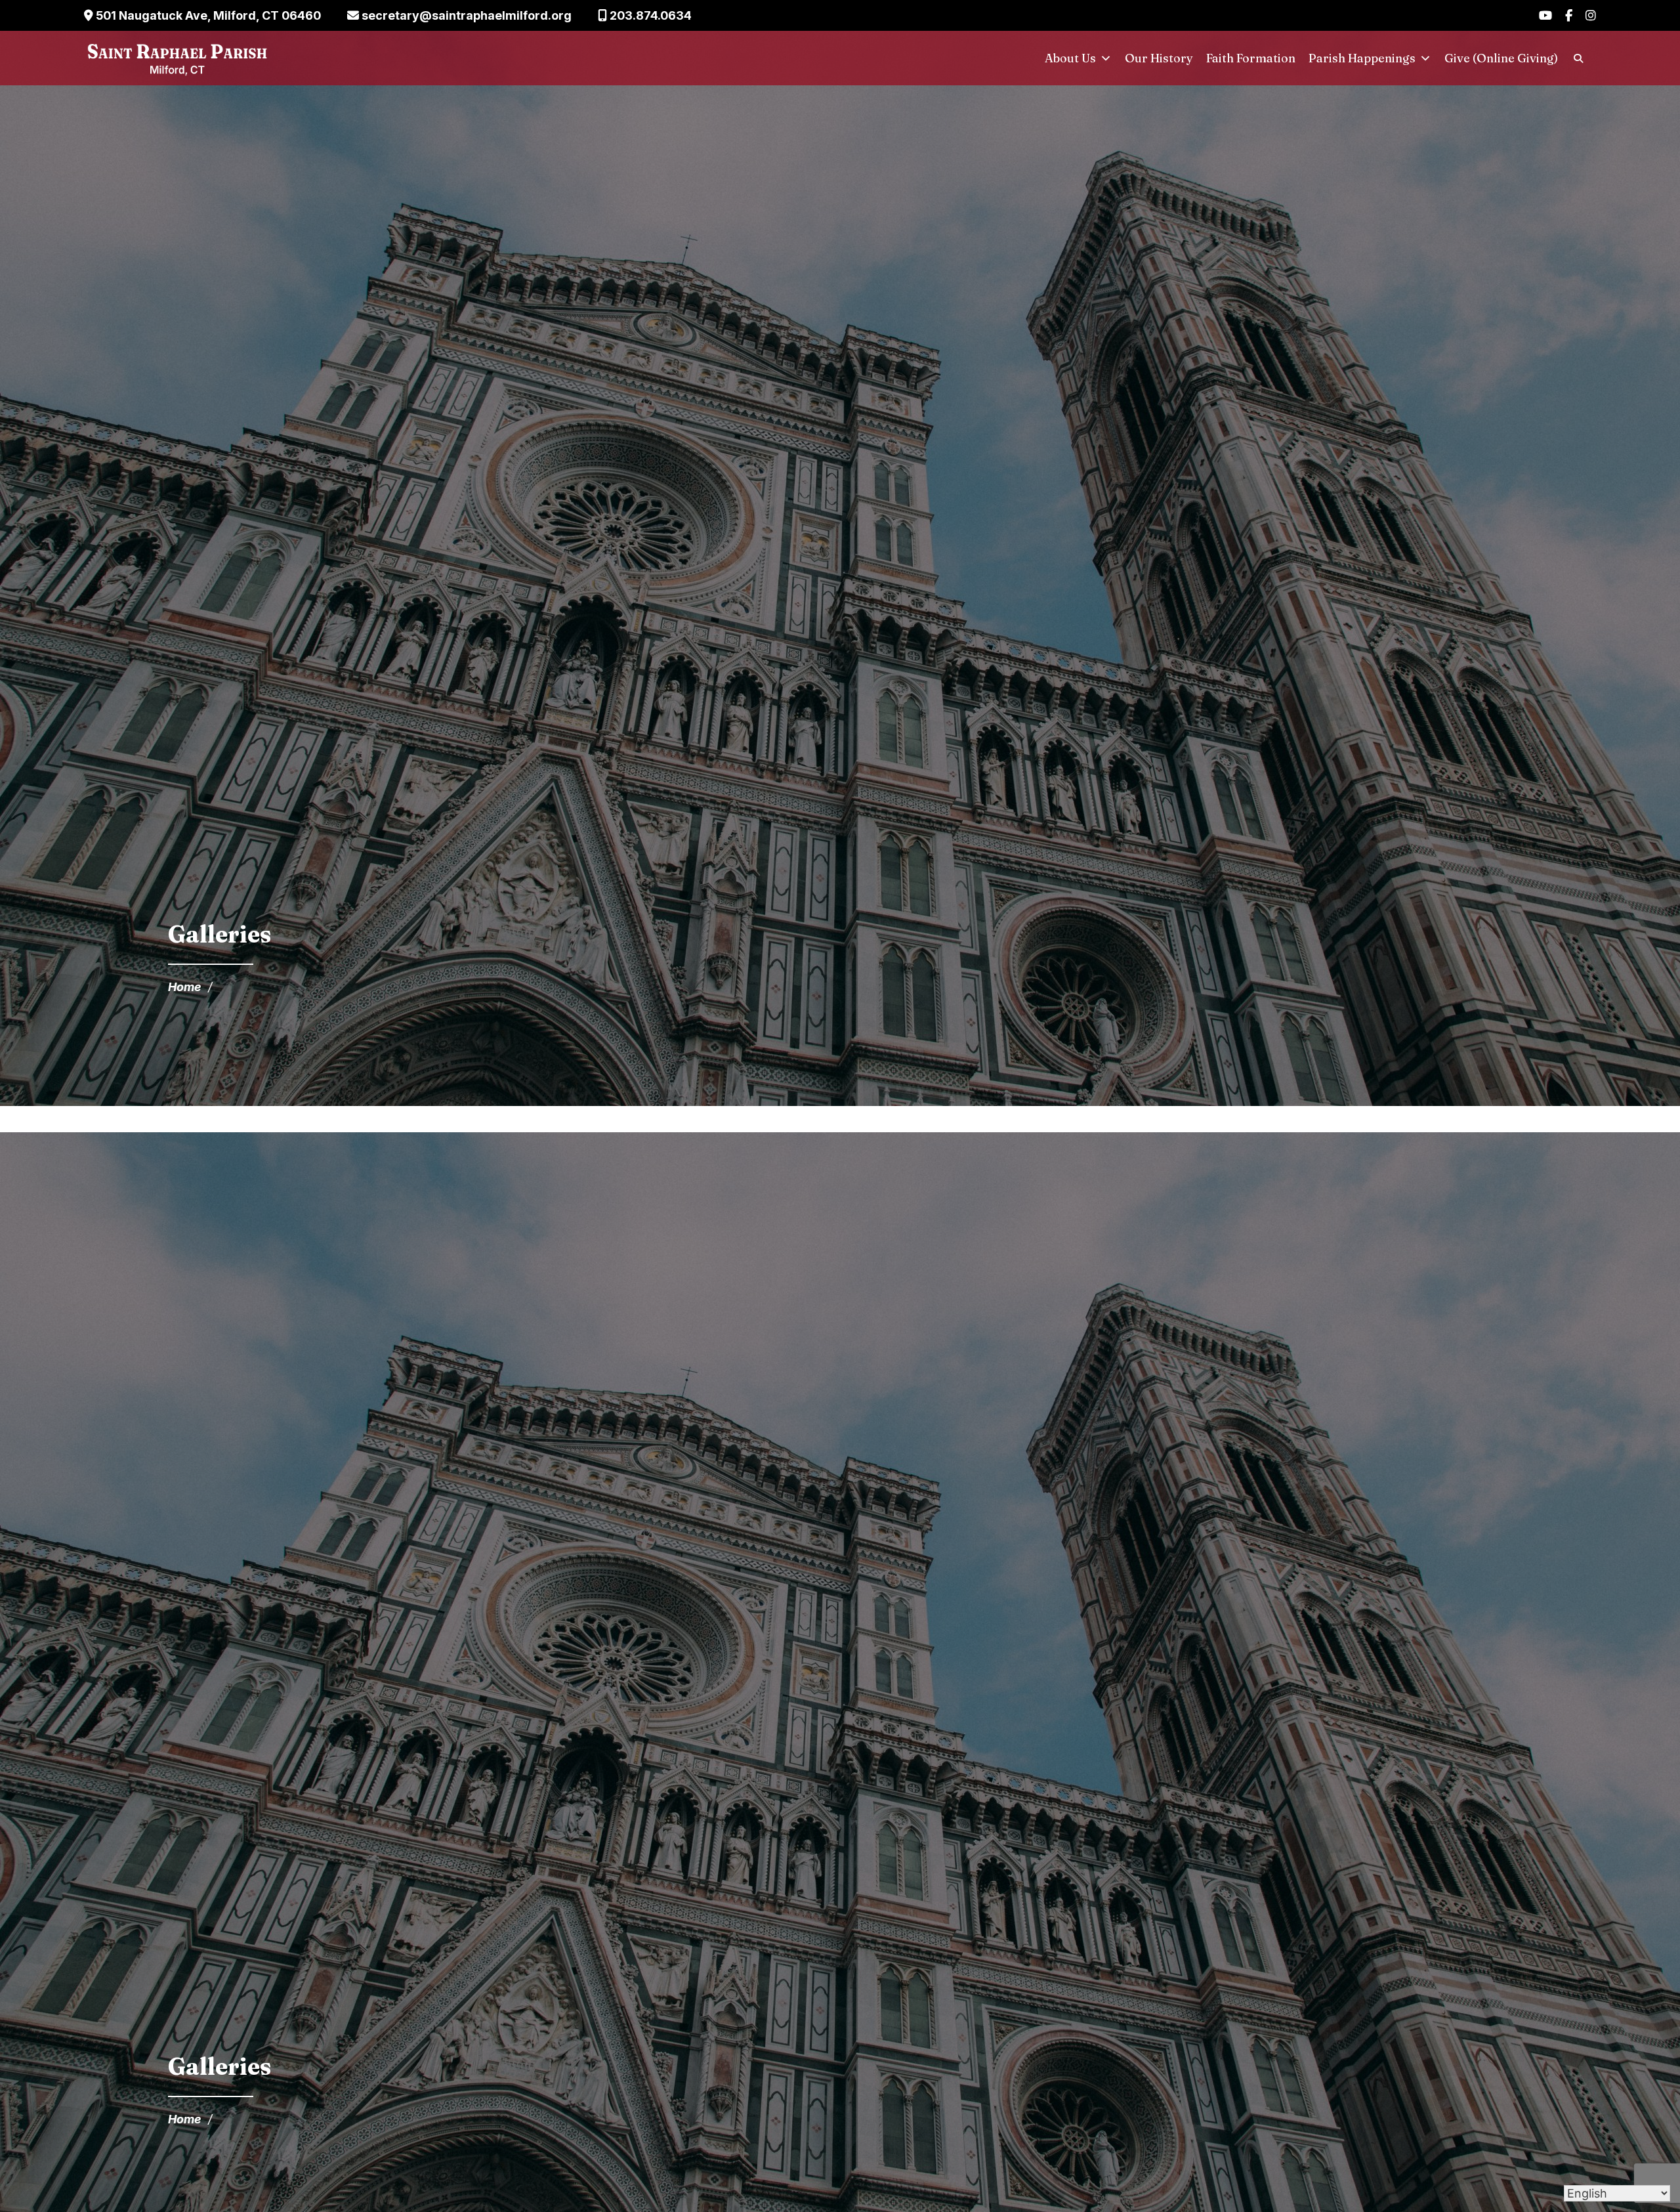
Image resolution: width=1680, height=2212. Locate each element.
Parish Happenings (1362, 58)
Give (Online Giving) (1501, 58)
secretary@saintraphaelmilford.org (465, 15)
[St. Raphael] (177, 58)
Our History (1159, 58)
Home (185, 987)
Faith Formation (1251, 58)
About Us (1070, 58)
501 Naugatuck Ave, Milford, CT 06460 (207, 15)
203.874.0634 (649, 15)
